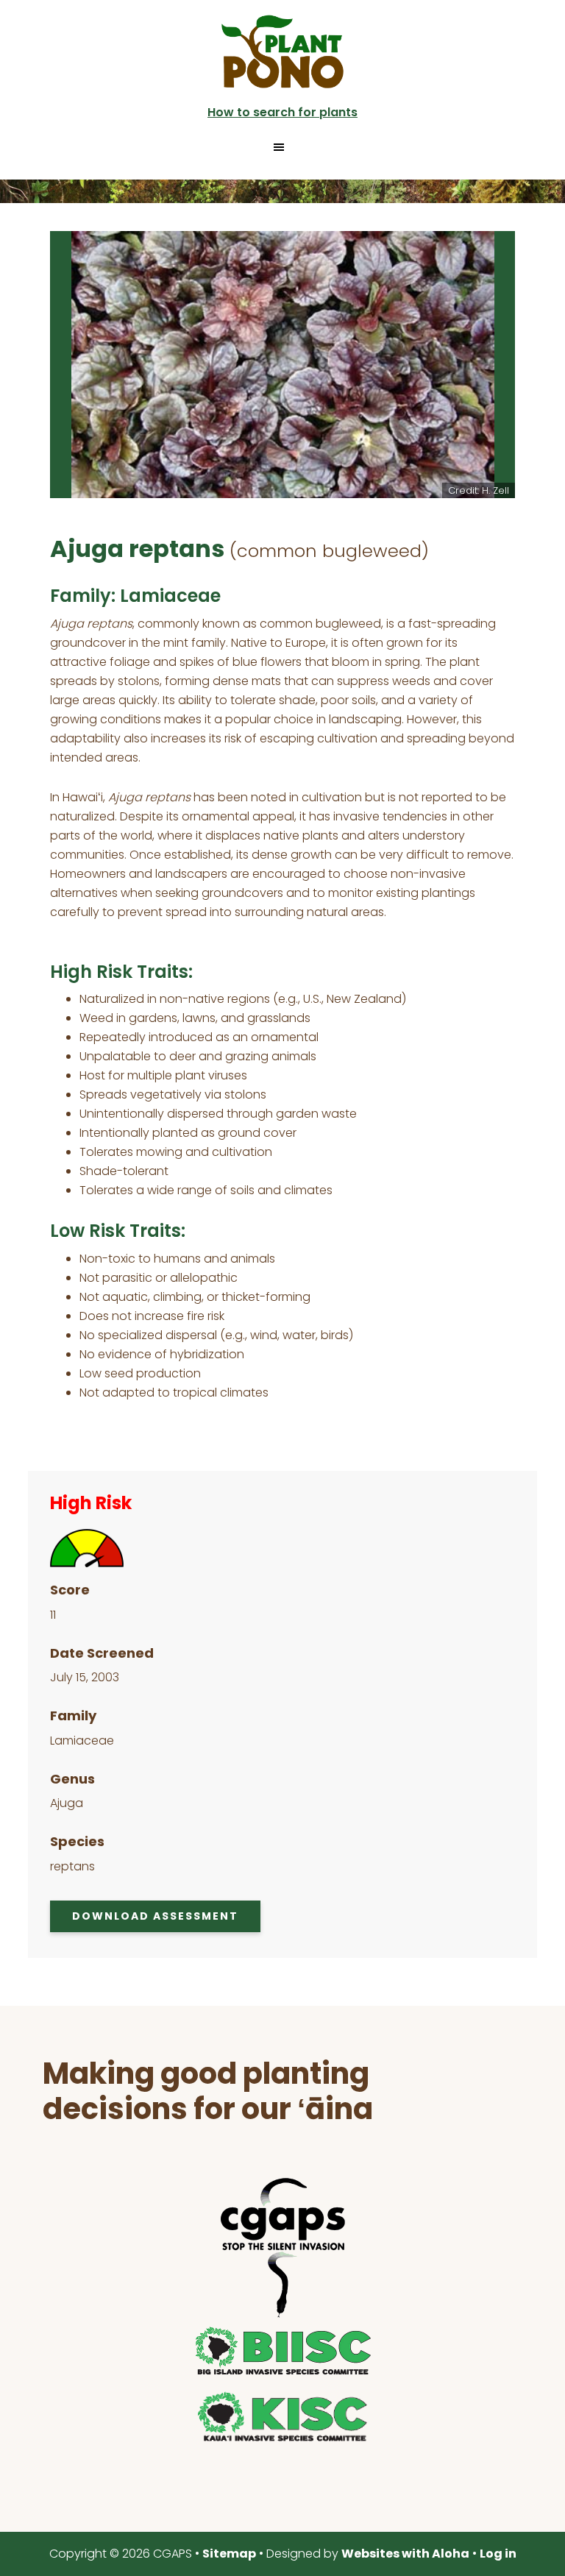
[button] (282, 147)
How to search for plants (282, 112)
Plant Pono (282, 52)
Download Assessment (155, 1916)
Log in (498, 2554)
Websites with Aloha (405, 2554)
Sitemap (229, 2554)
